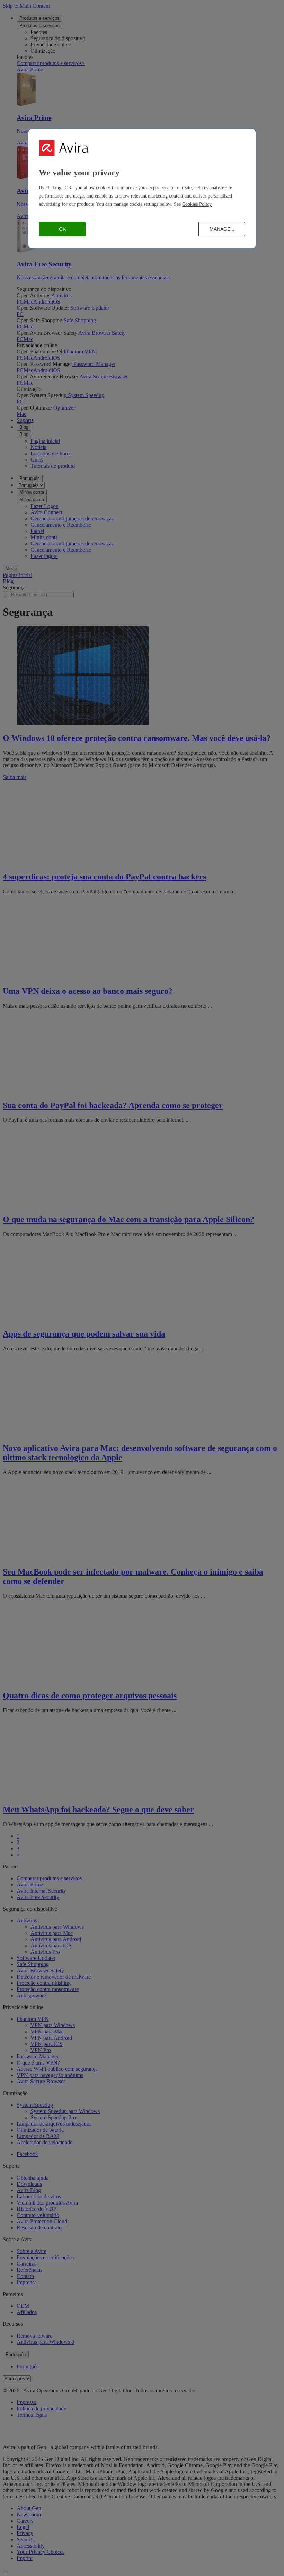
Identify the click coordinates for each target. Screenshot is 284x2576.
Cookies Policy (197, 204)
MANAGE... (222, 229)
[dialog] (142, 189)
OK (62, 229)
